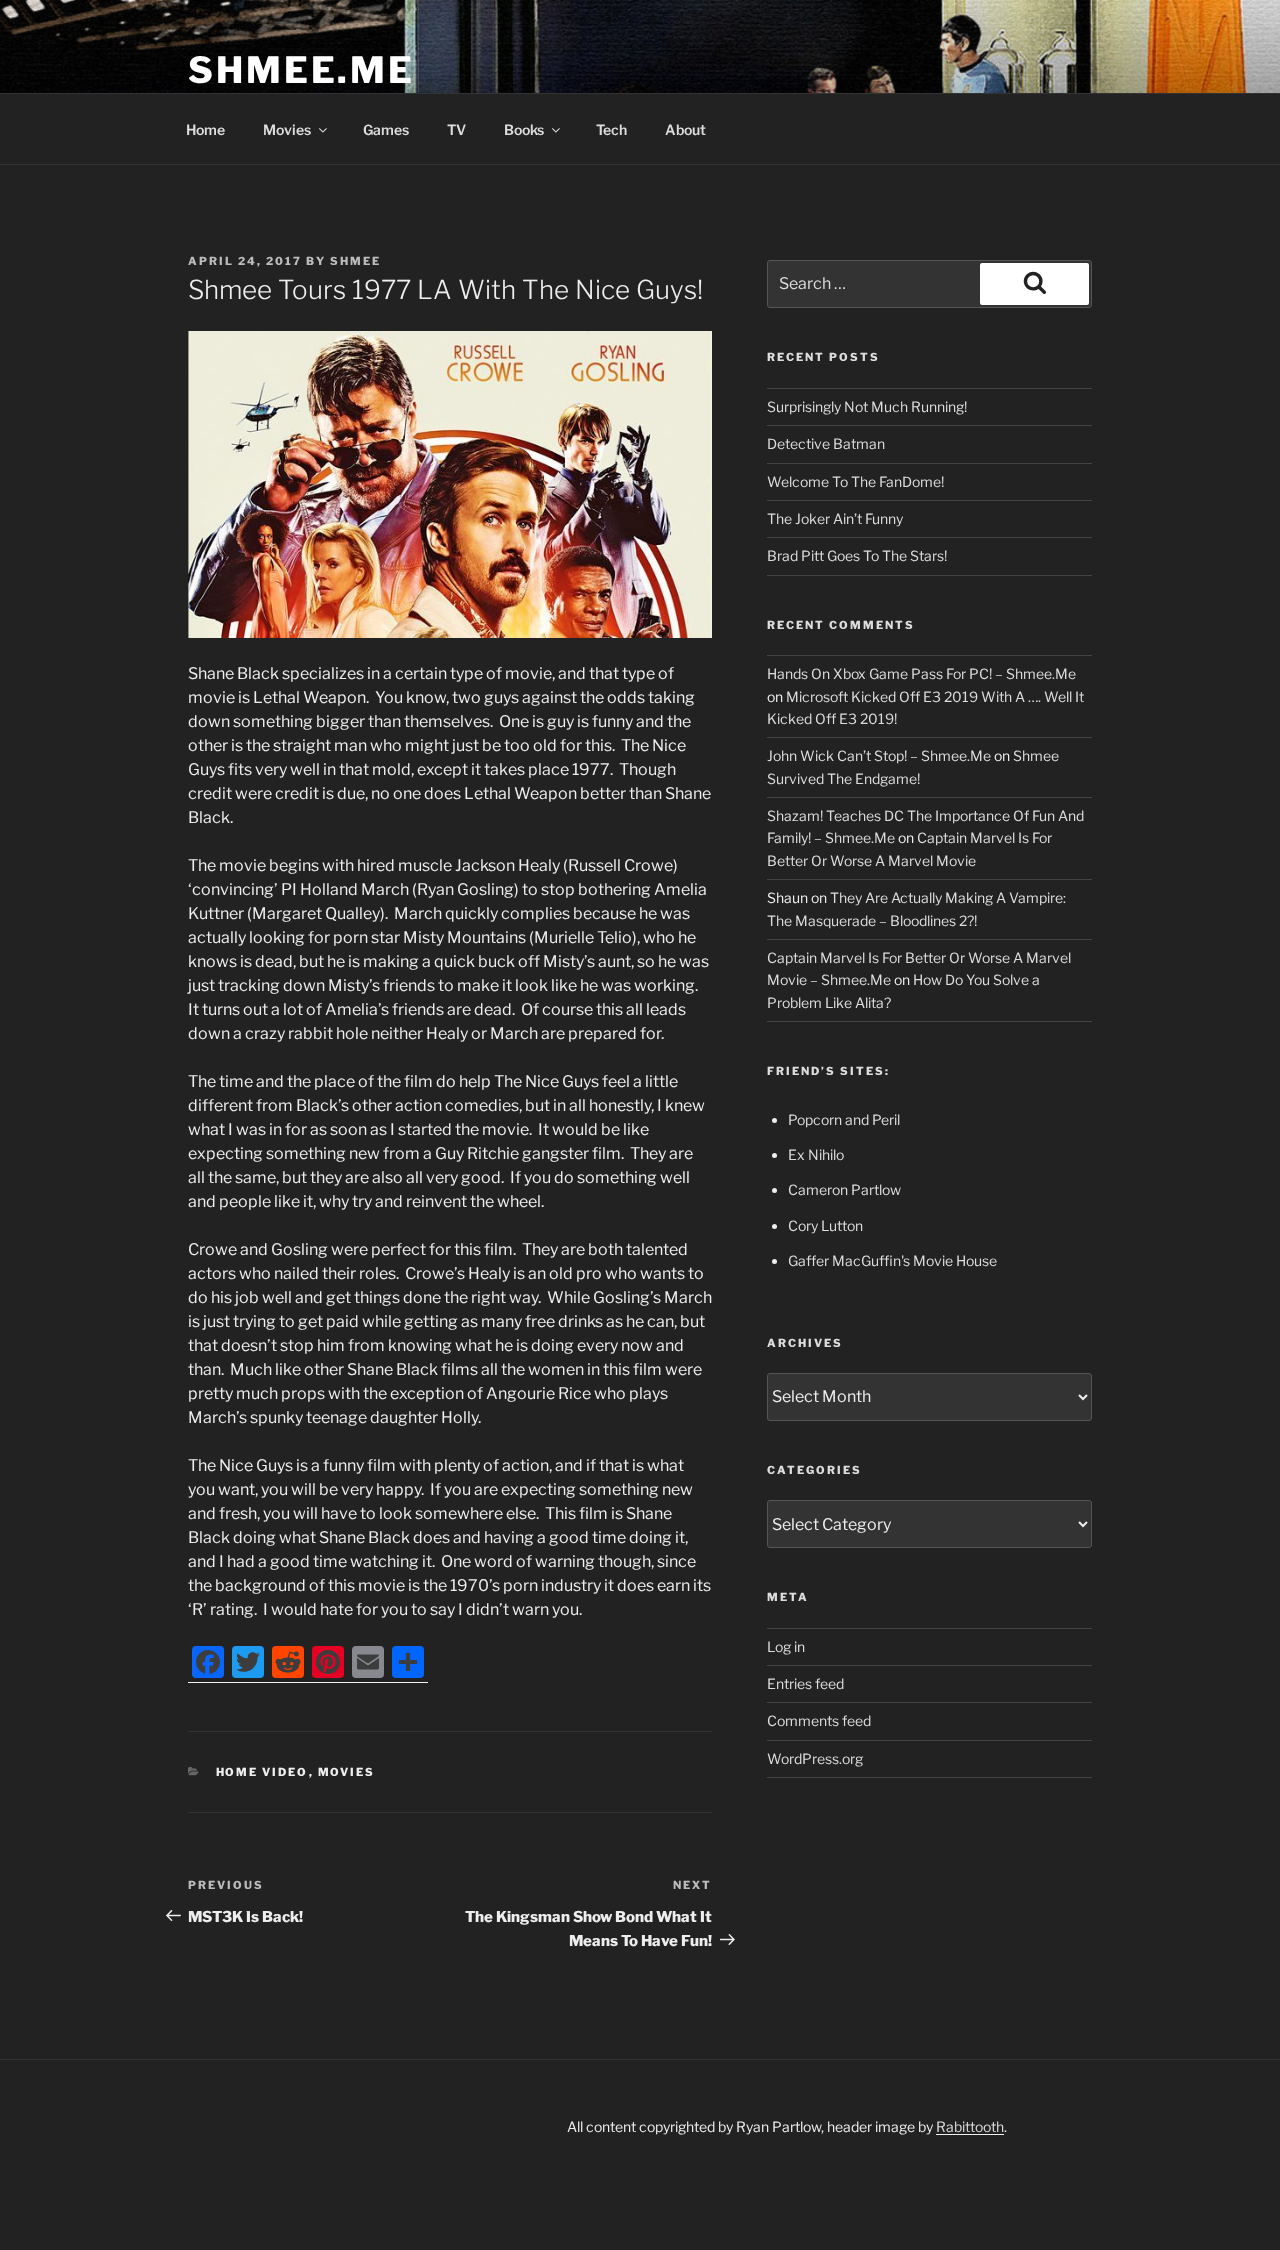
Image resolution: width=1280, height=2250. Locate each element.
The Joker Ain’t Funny (835, 518)
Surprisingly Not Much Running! (867, 406)
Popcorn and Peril (844, 1119)
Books (524, 129)
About (685, 129)
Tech (611, 129)
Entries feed (805, 1683)
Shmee (355, 261)
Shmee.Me (301, 70)
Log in (786, 1646)
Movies (287, 129)
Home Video (262, 1772)
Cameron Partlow (844, 1189)
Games (386, 129)
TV (456, 129)
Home (205, 129)
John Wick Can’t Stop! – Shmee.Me (879, 755)
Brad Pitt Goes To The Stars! (857, 555)
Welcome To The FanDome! (855, 481)
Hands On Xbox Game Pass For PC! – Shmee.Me (921, 673)
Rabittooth (970, 2126)
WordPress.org (815, 1758)
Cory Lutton (825, 1225)
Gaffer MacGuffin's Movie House (892, 1260)
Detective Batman (826, 443)
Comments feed (819, 1720)
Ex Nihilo (816, 1154)
